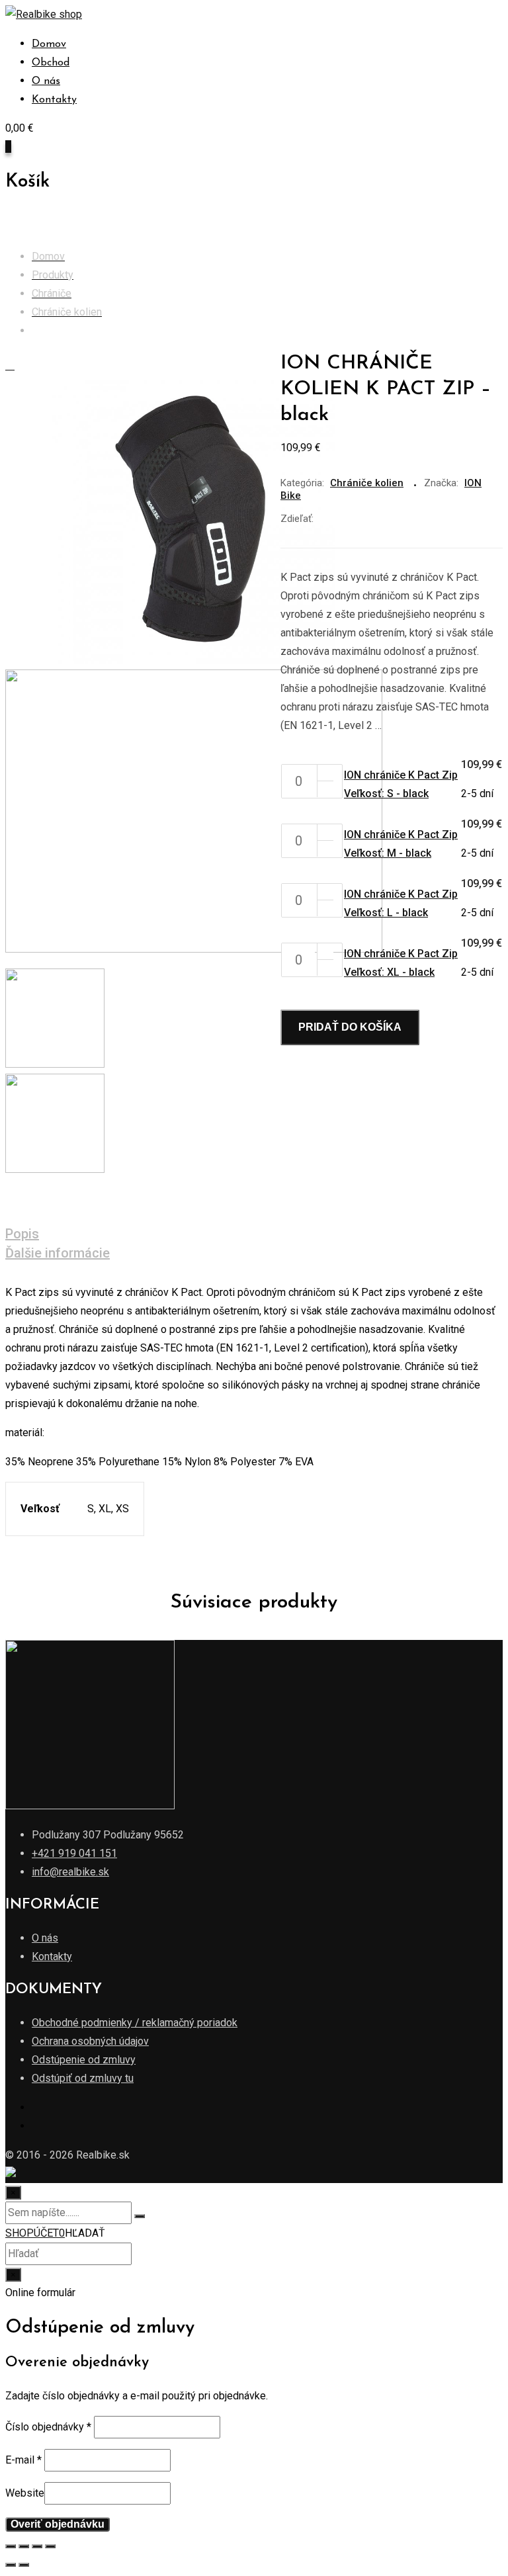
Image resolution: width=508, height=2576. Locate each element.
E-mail (23, 2460)
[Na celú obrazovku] (37, 2546)
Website (25, 2493)
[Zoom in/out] (50, 2546)
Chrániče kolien (367, 483)
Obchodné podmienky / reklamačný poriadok (135, 2023)
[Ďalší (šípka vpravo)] (24, 2565)
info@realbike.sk (70, 1872)
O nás (46, 81)
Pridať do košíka (350, 1027)
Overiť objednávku (58, 2524)
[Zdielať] (24, 2546)
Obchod (51, 63)
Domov (49, 44)
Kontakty (54, 100)
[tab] (244, 1235)
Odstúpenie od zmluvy (84, 2060)
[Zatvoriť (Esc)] (11, 2546)
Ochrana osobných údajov (90, 2041)
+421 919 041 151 (74, 1853)
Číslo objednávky (48, 2427)
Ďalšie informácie (58, 1253)
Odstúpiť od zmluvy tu (83, 2078)
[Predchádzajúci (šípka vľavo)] (11, 2565)
